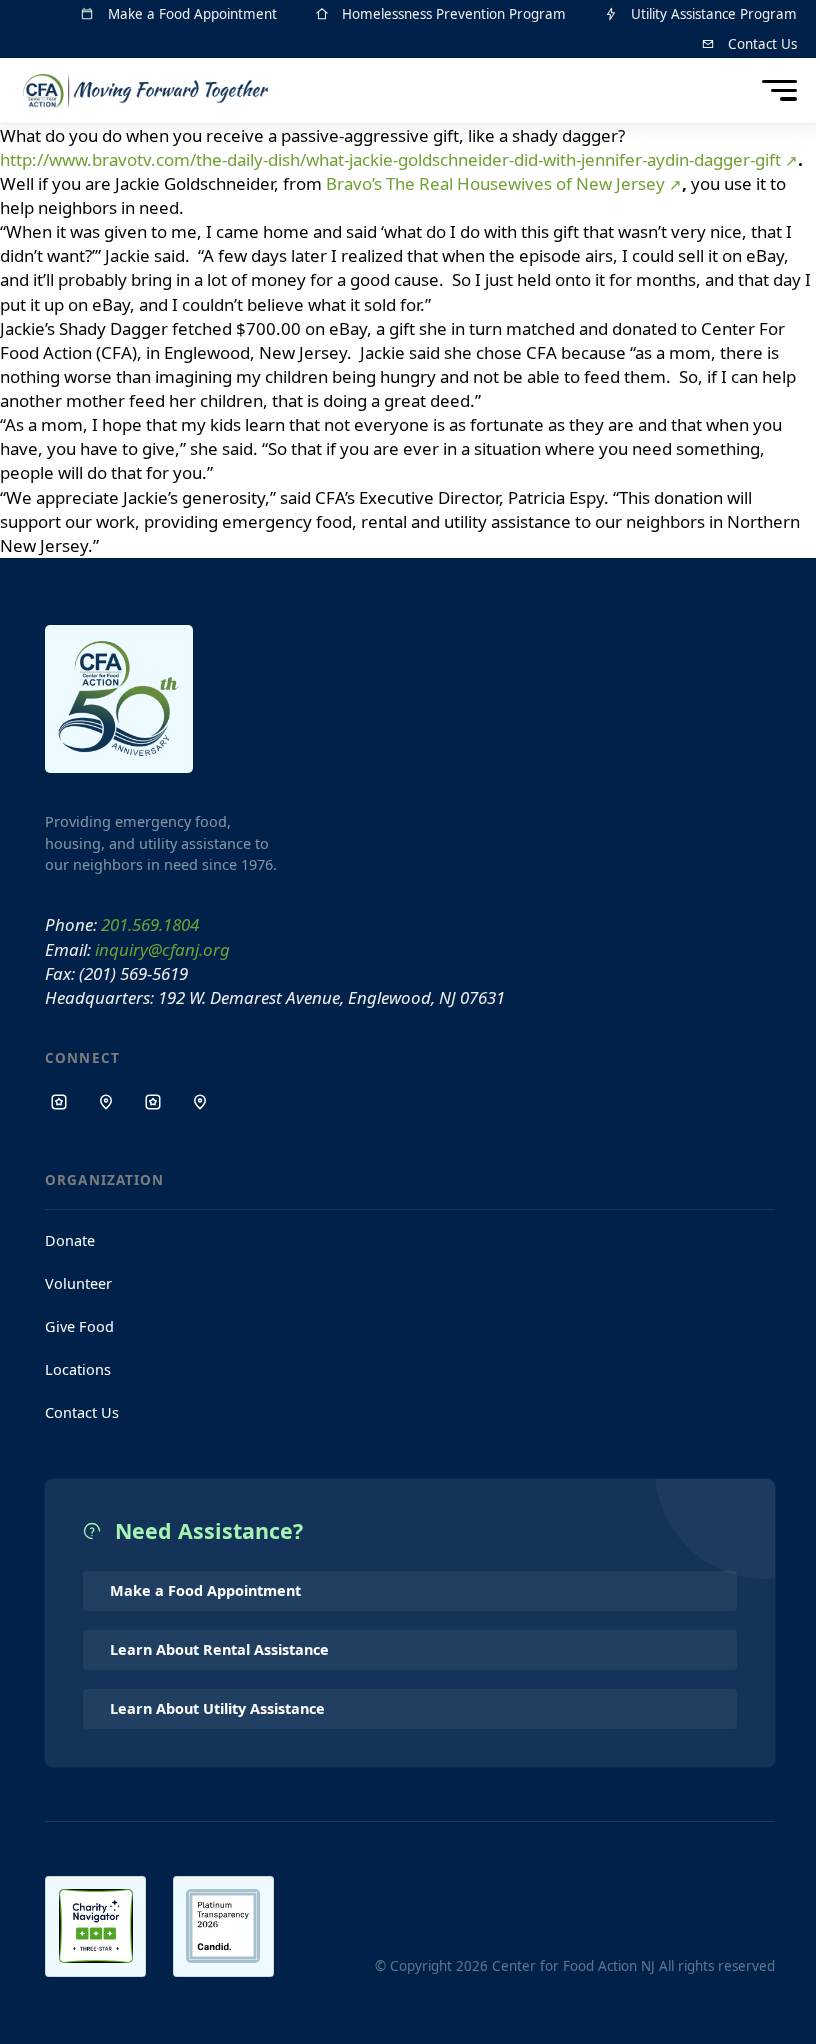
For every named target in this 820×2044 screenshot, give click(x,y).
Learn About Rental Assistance (219, 1649)
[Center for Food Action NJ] (152, 91)
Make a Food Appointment (205, 1590)
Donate (70, 1240)
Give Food (79, 1326)
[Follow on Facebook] (59, 1102)
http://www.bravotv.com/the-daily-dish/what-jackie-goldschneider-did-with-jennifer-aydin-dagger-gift (390, 159)
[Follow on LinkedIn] (153, 1102)
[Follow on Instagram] (106, 1102)
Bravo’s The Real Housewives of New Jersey (495, 183)
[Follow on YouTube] (200, 1102)
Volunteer (78, 1283)
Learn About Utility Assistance (217, 1708)
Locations (78, 1369)
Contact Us (82, 1412)
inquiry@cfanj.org (162, 949)
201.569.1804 (150, 924)
